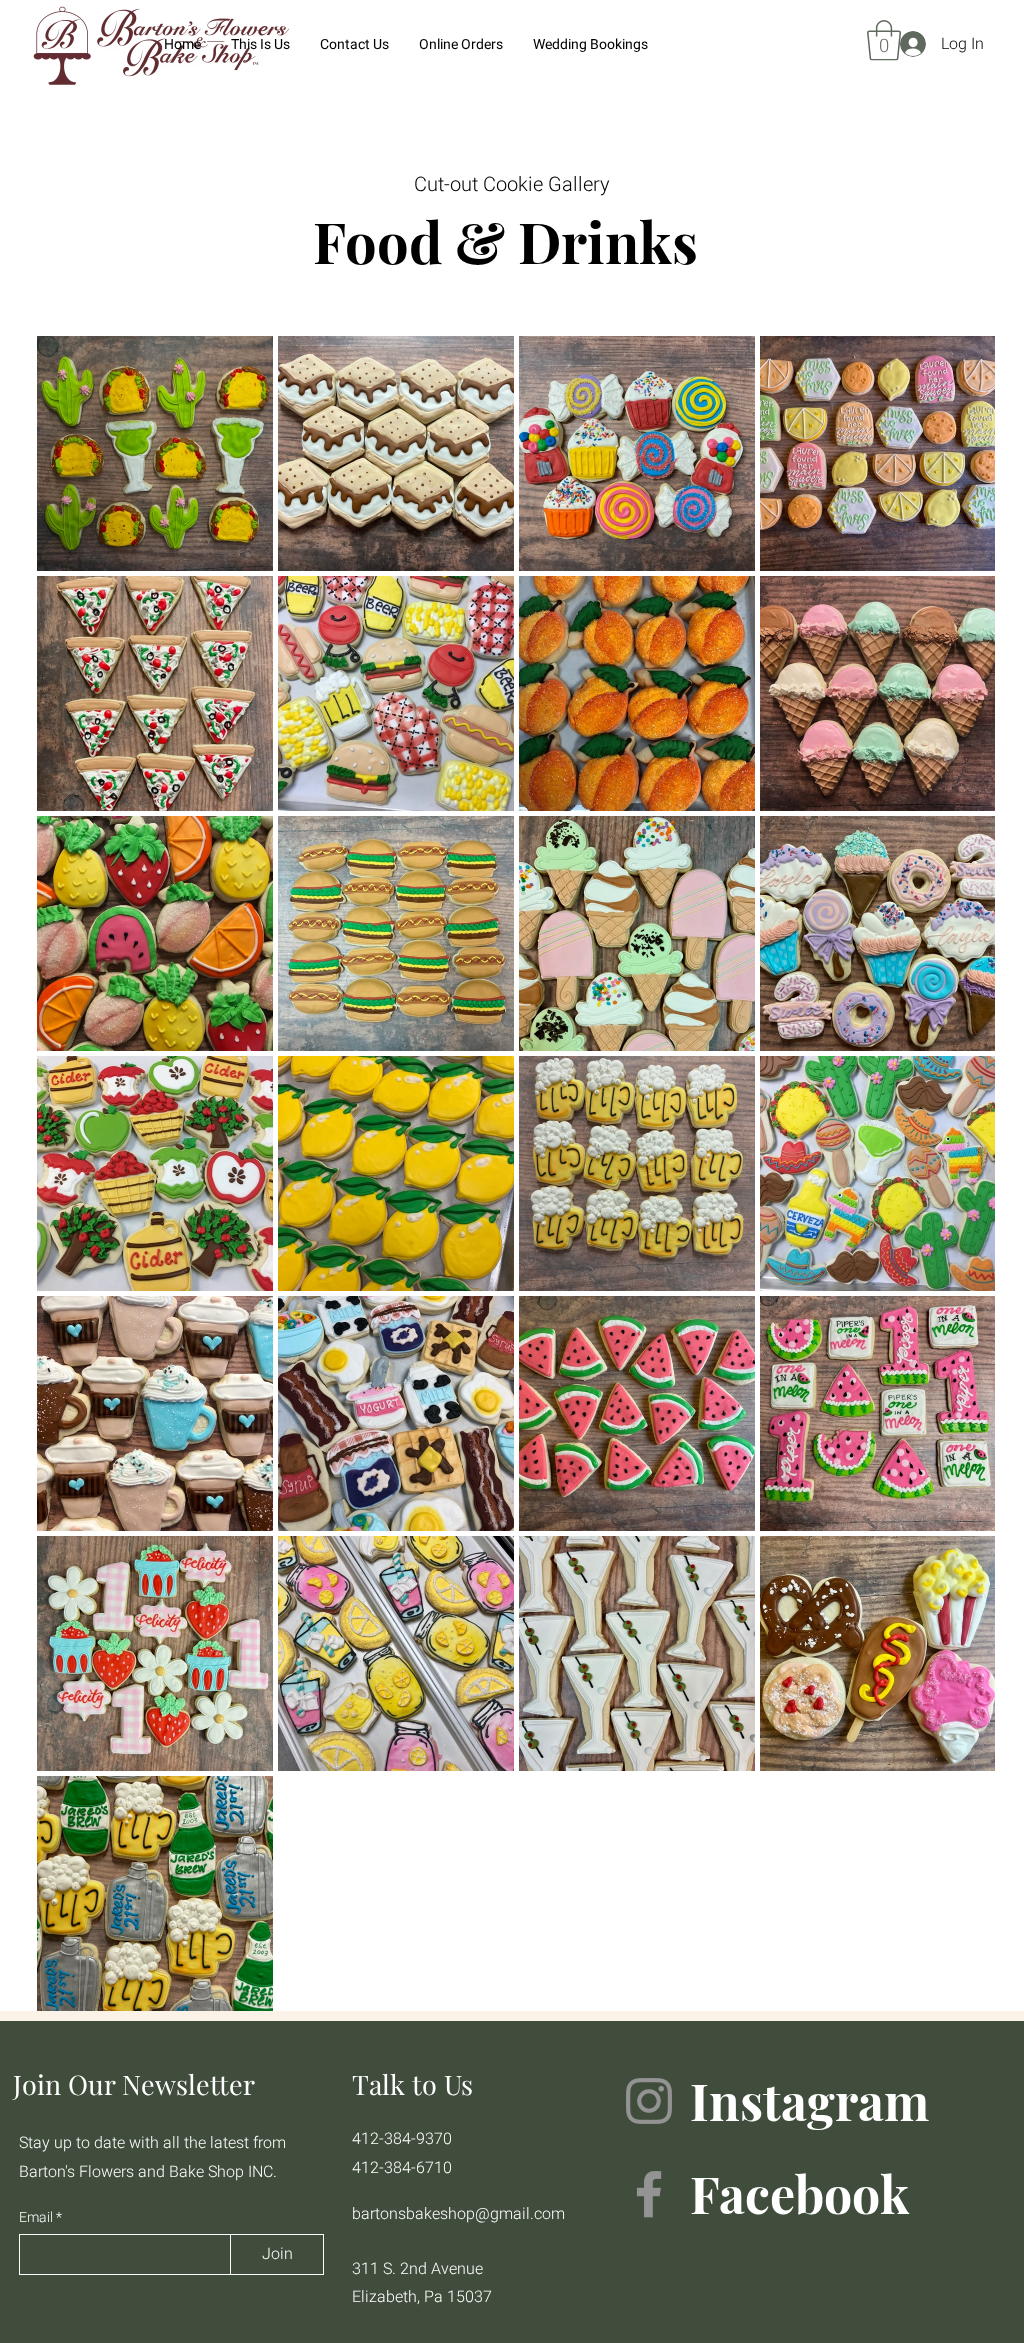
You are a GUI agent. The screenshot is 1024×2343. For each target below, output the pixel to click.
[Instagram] (649, 2101)
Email (37, 2218)
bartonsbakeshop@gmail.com (458, 2214)
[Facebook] (649, 2194)
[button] (884, 40)
